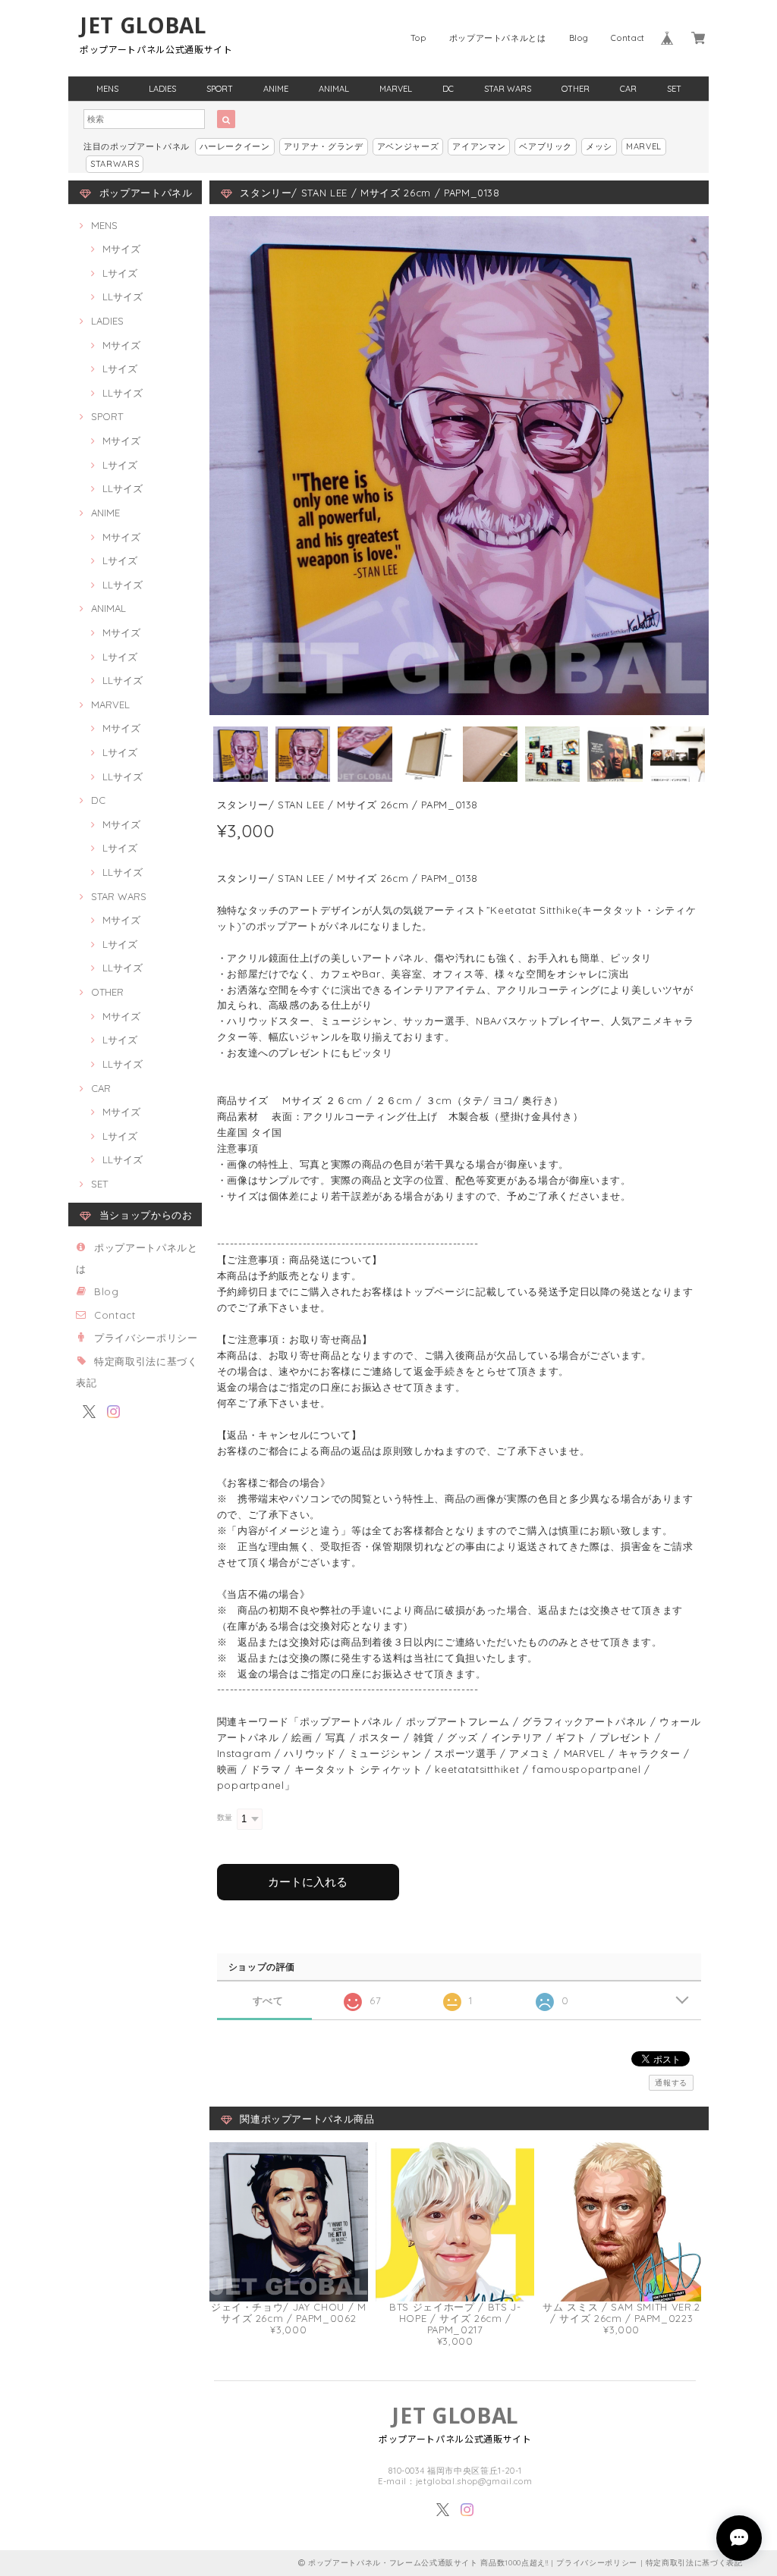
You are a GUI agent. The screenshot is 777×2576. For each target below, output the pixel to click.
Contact (628, 38)
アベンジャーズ (408, 146)
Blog (579, 38)
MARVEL (396, 89)
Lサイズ (120, 273)
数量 (225, 1817)
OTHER (576, 89)
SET (674, 89)
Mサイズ (121, 249)
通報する (671, 2083)
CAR (628, 89)
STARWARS (115, 164)
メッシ (599, 146)
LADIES (162, 89)
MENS (107, 89)
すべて (268, 2001)
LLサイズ (123, 297)
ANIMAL (334, 89)
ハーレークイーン (235, 146)
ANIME (276, 89)
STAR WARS (508, 89)
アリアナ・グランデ (324, 146)
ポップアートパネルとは (498, 38)
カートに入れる (308, 1882)
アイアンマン (479, 146)
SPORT (220, 89)
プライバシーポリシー (146, 1338)
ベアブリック (546, 146)
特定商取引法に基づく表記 (694, 2563)
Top (418, 38)
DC (448, 89)
